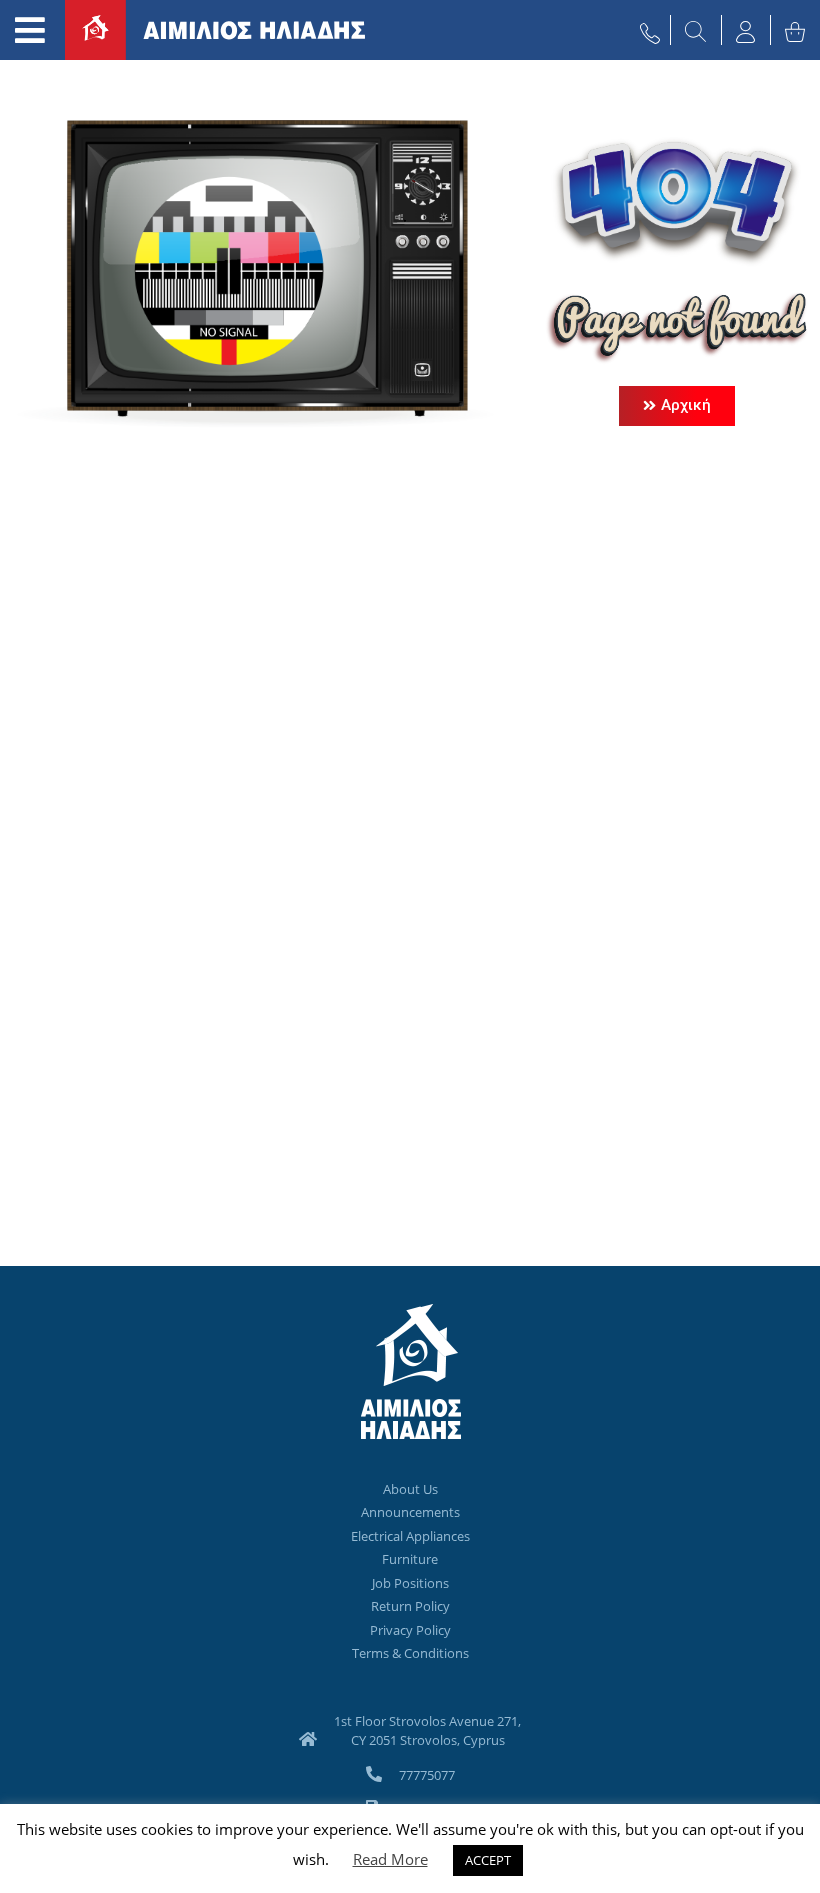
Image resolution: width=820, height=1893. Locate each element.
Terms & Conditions (410, 1653)
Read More (390, 1859)
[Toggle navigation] (30, 30)
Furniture (410, 1559)
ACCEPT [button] (488, 1860)
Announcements (410, 1512)
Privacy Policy (410, 1630)
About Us (410, 1489)
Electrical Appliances (410, 1536)
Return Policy (410, 1606)
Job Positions (410, 1583)
